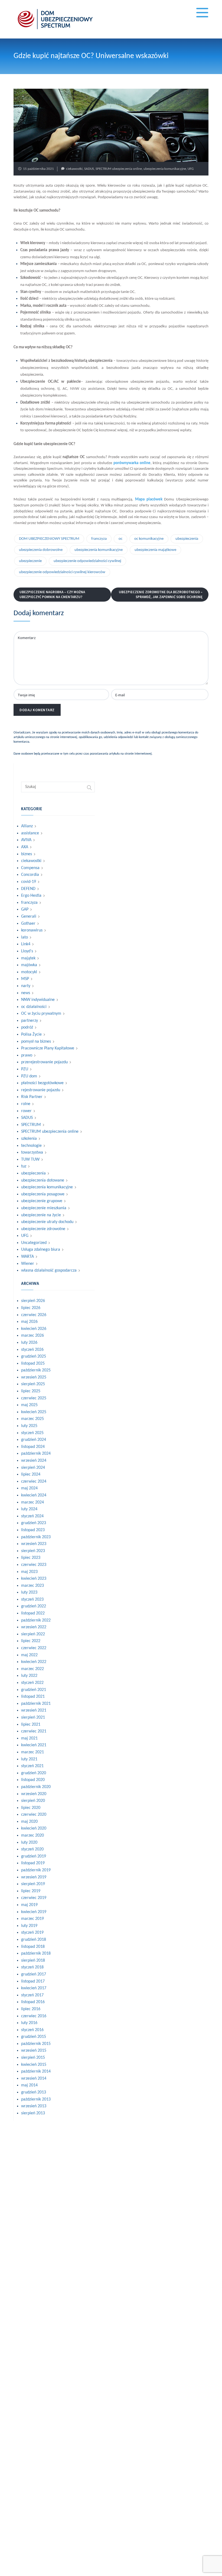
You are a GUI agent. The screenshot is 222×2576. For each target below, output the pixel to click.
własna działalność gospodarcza (49, 1271)
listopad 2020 (33, 1780)
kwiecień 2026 (34, 1329)
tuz (24, 1166)
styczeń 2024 (32, 1516)
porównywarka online (132, 463)
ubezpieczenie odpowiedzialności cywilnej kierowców (62, 572)
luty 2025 (29, 1426)
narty (26, 986)
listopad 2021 (33, 1697)
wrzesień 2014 (34, 2079)
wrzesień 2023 (34, 1544)
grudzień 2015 (34, 2037)
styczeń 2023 (32, 1600)
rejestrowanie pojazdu (41, 1090)
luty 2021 (29, 1759)
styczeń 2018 (32, 1967)
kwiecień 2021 (34, 1745)
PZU (25, 1069)
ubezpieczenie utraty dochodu (47, 1222)
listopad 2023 (33, 1530)
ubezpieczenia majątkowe (155, 550)
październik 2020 (36, 1787)
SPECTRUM (31, 1125)
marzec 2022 (32, 1669)
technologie (31, 1146)
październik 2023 (36, 1537)
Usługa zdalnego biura (41, 1250)
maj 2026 (29, 1322)
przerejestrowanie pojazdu (44, 1062)
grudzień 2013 (34, 2092)
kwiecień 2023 (34, 1579)
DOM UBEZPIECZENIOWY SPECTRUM (49, 539)
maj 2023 (29, 1572)
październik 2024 (36, 1454)
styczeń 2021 (32, 1766)
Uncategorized (34, 1243)
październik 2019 (36, 1870)
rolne (26, 1104)
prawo (27, 1055)
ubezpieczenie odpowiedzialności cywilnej (87, 561)
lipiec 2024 (31, 1474)
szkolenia (29, 1139)
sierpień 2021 (33, 1718)
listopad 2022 (33, 1613)
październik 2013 (36, 2099)
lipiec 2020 (31, 1808)
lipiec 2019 (31, 1891)
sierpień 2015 (33, 2058)
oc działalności (34, 1007)
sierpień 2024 (33, 1468)
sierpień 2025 (33, 1384)
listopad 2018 (33, 1947)
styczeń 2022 (32, 1683)
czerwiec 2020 (34, 1815)
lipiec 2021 (31, 1725)
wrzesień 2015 (34, 2051)
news (26, 993)
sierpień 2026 (33, 1301)
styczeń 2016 (32, 2030)
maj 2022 (29, 1655)
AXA (25, 847)
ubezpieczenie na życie (41, 1215)
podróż (27, 1027)
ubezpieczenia (187, 539)
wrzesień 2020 (34, 1794)
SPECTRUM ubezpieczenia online (119, 169)
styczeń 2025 (32, 1433)
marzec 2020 (32, 1836)
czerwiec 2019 (34, 1898)
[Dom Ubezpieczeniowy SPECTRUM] (55, 19)
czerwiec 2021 (34, 1731)
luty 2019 (29, 1926)
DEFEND (28, 889)
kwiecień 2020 (34, 1828)
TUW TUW (30, 1160)
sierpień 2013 (33, 2113)
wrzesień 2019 (34, 1877)
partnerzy (30, 1021)
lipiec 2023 (31, 1558)
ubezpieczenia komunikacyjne (165, 169)
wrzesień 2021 (34, 1710)
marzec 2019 (32, 1919)
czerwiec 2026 (34, 1315)
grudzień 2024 (34, 1440)
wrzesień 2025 (34, 1377)
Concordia (30, 875)
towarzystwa (32, 1153)
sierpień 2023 (33, 1551)
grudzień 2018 (34, 1940)
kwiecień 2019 (34, 1912)
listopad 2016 (33, 2002)
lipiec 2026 (31, 1308)
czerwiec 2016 (34, 2016)
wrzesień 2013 (34, 2106)
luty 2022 (29, 1676)
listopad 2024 (33, 1447)
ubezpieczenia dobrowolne (41, 550)
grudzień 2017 (34, 1974)
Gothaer (28, 924)
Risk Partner (32, 1097)
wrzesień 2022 (34, 1627)
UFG (191, 169)
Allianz (27, 826)
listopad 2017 (33, 1981)
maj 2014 (29, 2085)
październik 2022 (36, 1620)
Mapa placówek (149, 499)
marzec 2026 (32, 1336)
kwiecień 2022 (34, 1662)
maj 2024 (29, 1488)
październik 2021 (36, 1704)
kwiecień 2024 (34, 1495)
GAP (25, 909)
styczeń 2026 (32, 1350)
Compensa (30, 868)
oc (120, 539)
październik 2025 (36, 1370)
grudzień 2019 (34, 1856)
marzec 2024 (32, 1502)
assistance (30, 833)
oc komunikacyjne (149, 539)
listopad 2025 (33, 1364)
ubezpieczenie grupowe (42, 1201)
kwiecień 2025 (34, 1412)
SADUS (89, 169)
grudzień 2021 (34, 1690)
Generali (29, 917)
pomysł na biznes (36, 1042)
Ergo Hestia (31, 896)
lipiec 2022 (31, 1641)
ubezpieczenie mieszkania (44, 1208)
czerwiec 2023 (34, 1565)
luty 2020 (29, 1843)
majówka (29, 965)
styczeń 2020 (32, 1849)
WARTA (27, 1257)
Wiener (28, 1264)
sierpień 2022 (33, 1634)
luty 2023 (29, 1592)
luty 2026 (29, 1343)
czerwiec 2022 (34, 1648)
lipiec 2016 (31, 2009)
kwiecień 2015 (34, 2065)
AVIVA (26, 840)
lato (25, 937)
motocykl (29, 972)
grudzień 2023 (34, 1523)
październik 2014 (36, 2071)
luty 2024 (29, 1509)
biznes (27, 854)
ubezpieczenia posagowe (43, 1194)
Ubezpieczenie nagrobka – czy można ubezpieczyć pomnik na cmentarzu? (52, 594)
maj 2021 (29, 1738)
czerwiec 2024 (34, 1482)
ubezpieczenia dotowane (43, 1180)
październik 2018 (36, 1953)
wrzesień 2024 (34, 1461)
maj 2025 (29, 1405)
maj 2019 (29, 1905)
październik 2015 (36, 2044)
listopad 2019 (33, 1863)
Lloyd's (27, 951)
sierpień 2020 (33, 1801)
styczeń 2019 (32, 1933)
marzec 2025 (32, 1419)
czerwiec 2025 (34, 1398)
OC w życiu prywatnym (41, 1014)
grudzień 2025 (34, 1356)
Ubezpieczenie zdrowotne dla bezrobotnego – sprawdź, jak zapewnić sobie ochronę (161, 594)
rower (26, 1111)
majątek (28, 958)
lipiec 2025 (31, 1391)
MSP (25, 979)
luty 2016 (29, 2023)
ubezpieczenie (30, 561)
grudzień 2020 (34, 1773)
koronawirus (32, 930)
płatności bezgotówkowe (42, 1083)
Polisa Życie (31, 1035)
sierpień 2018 (33, 1961)
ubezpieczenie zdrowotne (43, 1229)
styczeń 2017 (32, 1995)
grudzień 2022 (34, 1606)
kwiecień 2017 (34, 1988)
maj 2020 (29, 1822)
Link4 (26, 944)
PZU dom (29, 1076)
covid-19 (29, 882)
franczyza (99, 539)
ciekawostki (74, 169)
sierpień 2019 (33, 1884)
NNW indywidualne (38, 1000)
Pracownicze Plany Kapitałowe (48, 1048)
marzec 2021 (32, 1752)
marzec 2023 (32, 1586)
